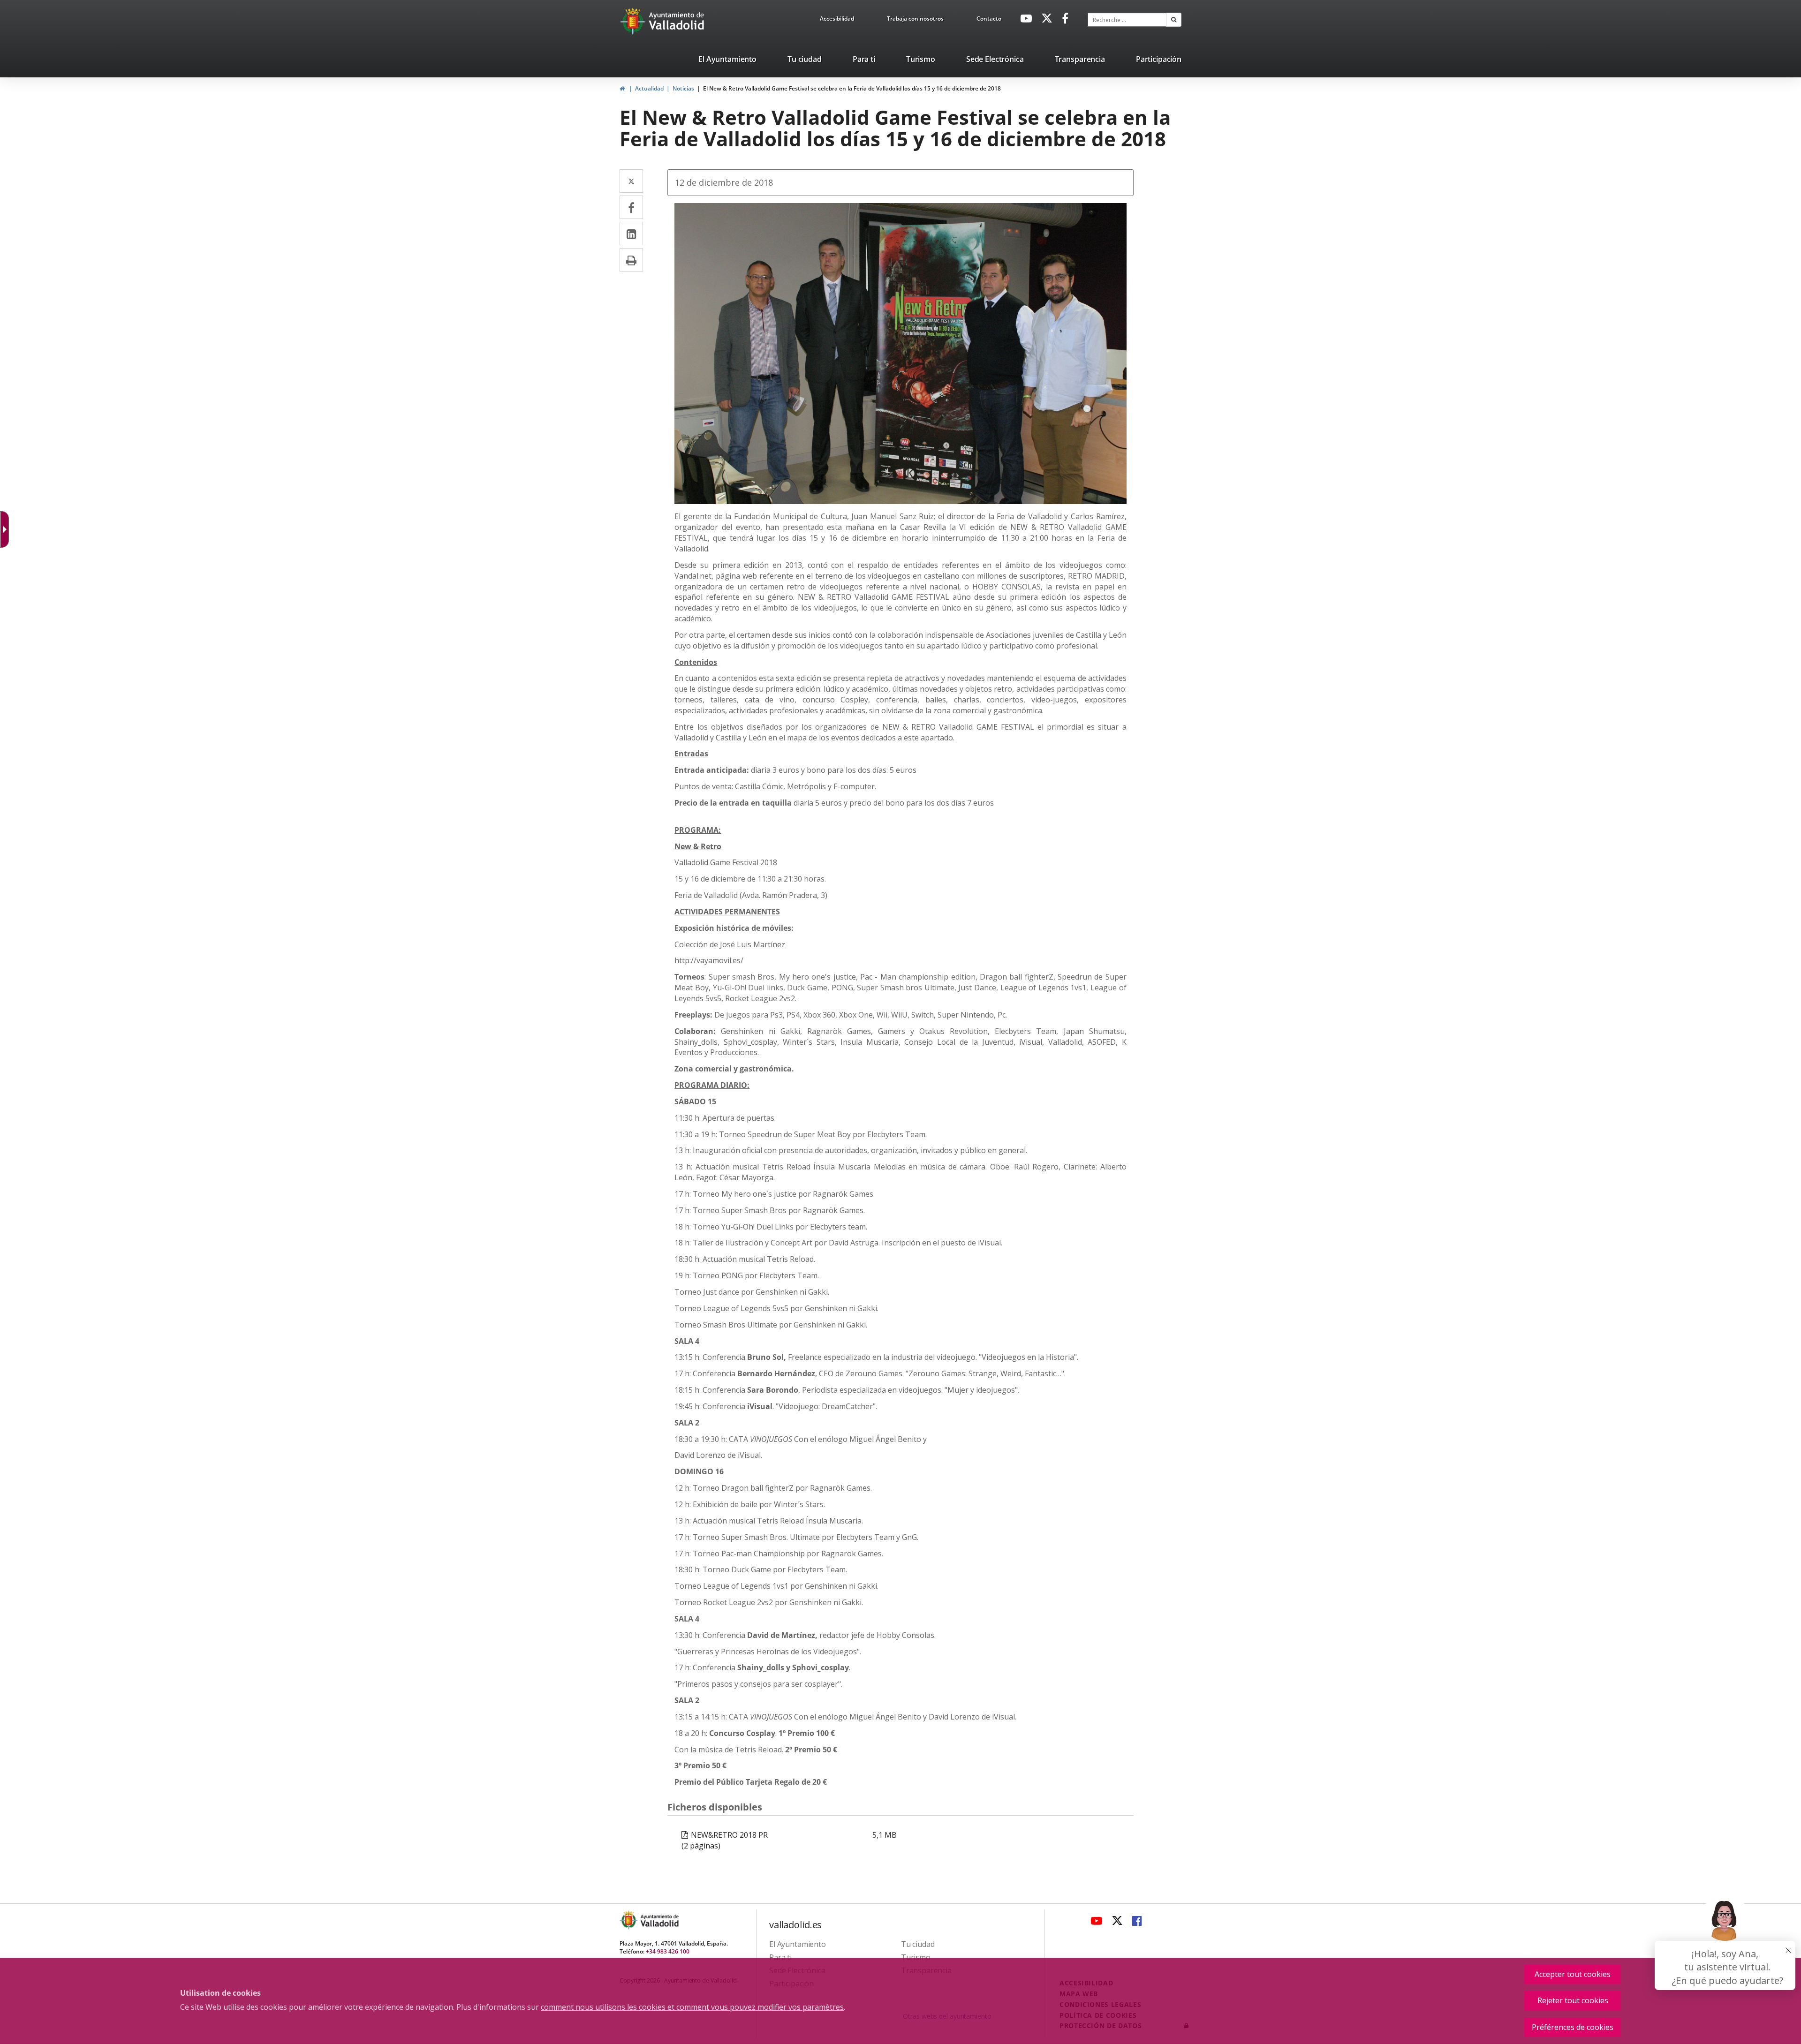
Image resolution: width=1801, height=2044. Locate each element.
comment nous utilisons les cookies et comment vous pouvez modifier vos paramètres (692, 2007)
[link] (837, 20)
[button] (1174, 20)
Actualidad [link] (649, 88)
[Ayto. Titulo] (659, 1920)
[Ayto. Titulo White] (677, 21)
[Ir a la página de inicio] (634, 21)
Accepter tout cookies (1573, 1974)
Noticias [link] (683, 88)
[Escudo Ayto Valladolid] (629, 1920)
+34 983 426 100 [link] (668, 1951)
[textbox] (1127, 20)
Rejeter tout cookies (1573, 2000)
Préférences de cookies (1573, 2027)
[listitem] (727, 61)
